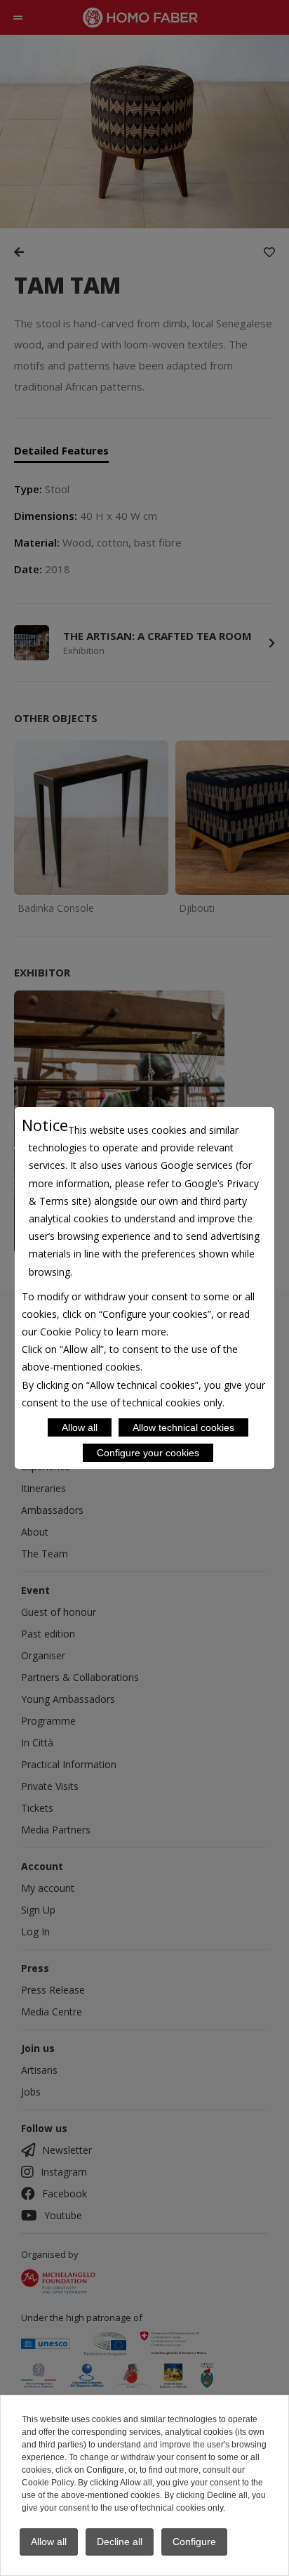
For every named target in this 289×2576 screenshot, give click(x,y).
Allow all (80, 1427)
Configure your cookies (148, 1453)
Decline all (120, 2542)
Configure (194, 2542)
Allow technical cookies (183, 1427)
